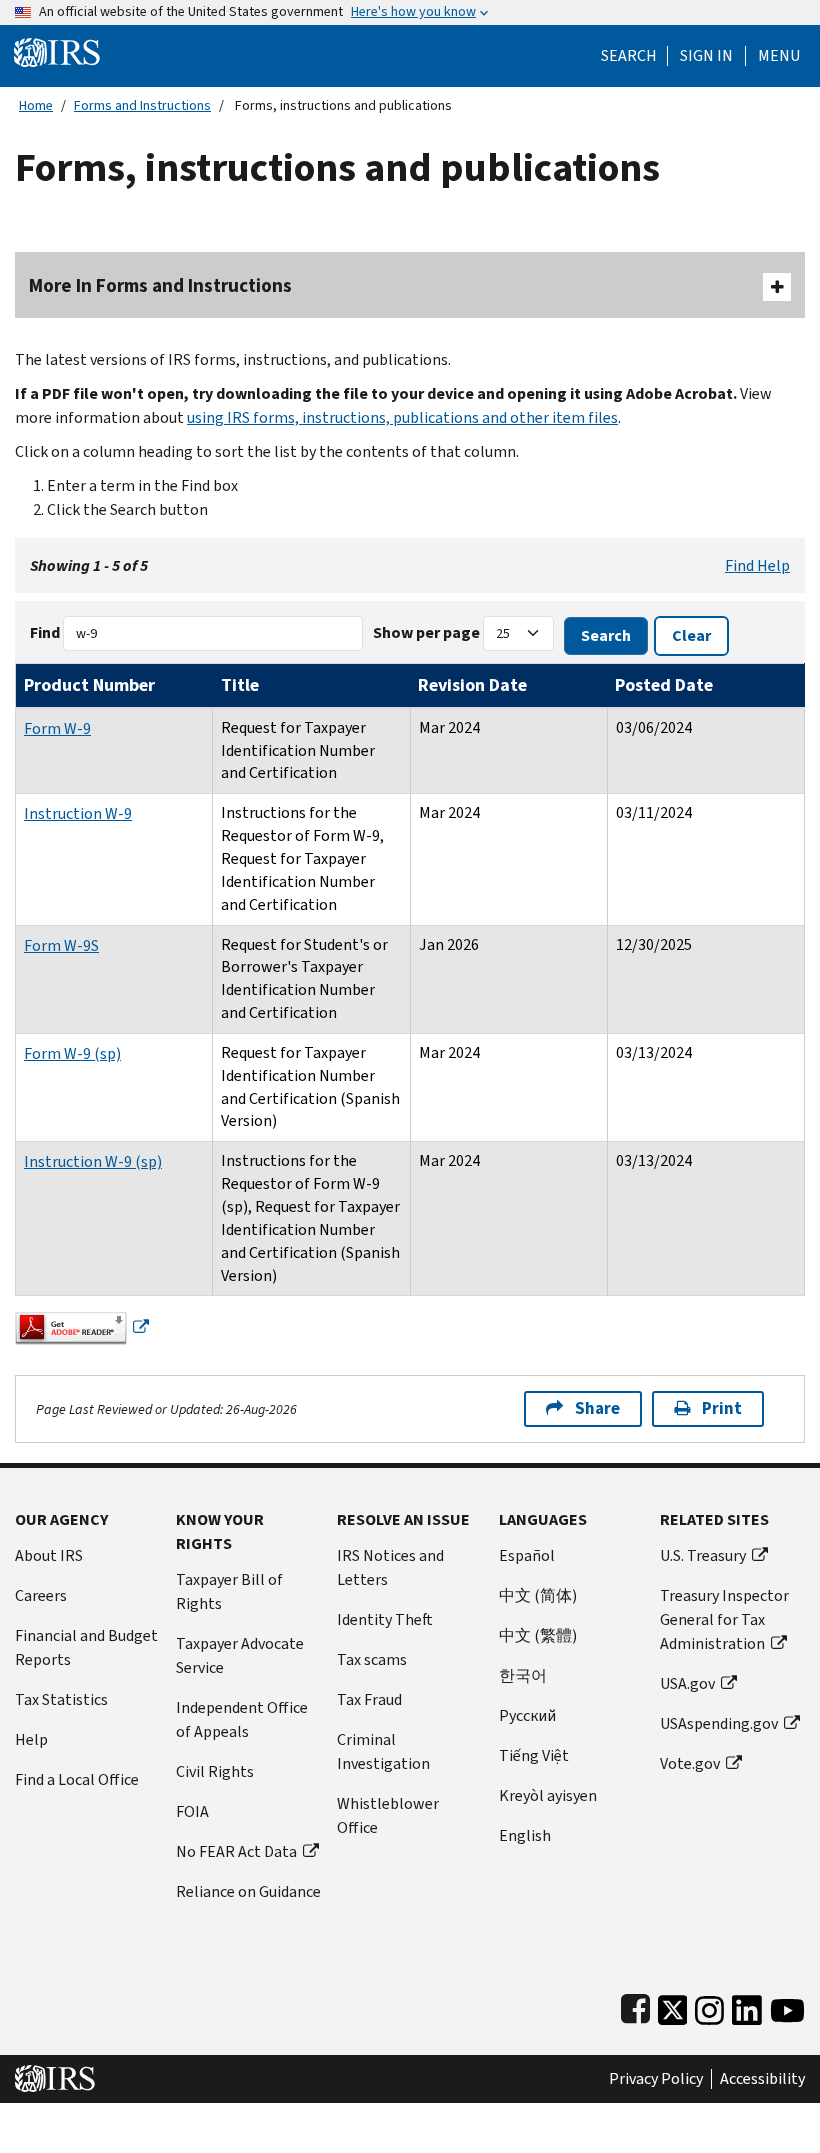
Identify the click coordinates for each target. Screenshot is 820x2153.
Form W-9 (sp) (72, 1053)
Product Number (89, 685)
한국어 (523, 1675)
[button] (706, 56)
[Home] (57, 51)
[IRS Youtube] (787, 2005)
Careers (41, 1595)
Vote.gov (690, 1763)
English (525, 1835)
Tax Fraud (369, 1699)
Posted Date (664, 685)
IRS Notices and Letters (390, 1567)
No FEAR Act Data (236, 1851)
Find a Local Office (77, 1779)
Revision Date (472, 685)
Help (31, 1739)
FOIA (192, 1811)
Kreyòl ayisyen (548, 1795)
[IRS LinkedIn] (747, 2005)
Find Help (757, 565)
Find (45, 632)
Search (629, 56)
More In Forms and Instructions (160, 285)
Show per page (426, 632)
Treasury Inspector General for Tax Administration (724, 1619)
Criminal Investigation (383, 1751)
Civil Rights (215, 1771)
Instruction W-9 (78, 813)
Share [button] (597, 1408)
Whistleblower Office (388, 1815)
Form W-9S (61, 945)
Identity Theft (385, 1619)
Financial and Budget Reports (86, 1647)
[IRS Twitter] (673, 2005)
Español (527, 1555)
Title (240, 685)
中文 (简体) (538, 1595)
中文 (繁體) (538, 1635)
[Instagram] (709, 2005)
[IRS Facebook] (635, 2005)
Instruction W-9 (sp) (93, 1161)
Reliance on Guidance (248, 1891)
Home (36, 105)
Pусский (527, 1715)
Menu (779, 56)
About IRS (49, 1555)
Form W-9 (57, 728)
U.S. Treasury (703, 1555)
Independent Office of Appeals (242, 1719)
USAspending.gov (719, 1723)
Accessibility (762, 2079)
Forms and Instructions (142, 105)
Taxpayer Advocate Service (240, 1655)
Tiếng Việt (534, 1755)
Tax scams (372, 1659)
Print (722, 1408)
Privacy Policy (656, 2079)
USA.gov (687, 1683)
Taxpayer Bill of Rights (229, 1591)
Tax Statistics (61, 1699)
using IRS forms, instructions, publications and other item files (402, 417)
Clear (691, 635)
